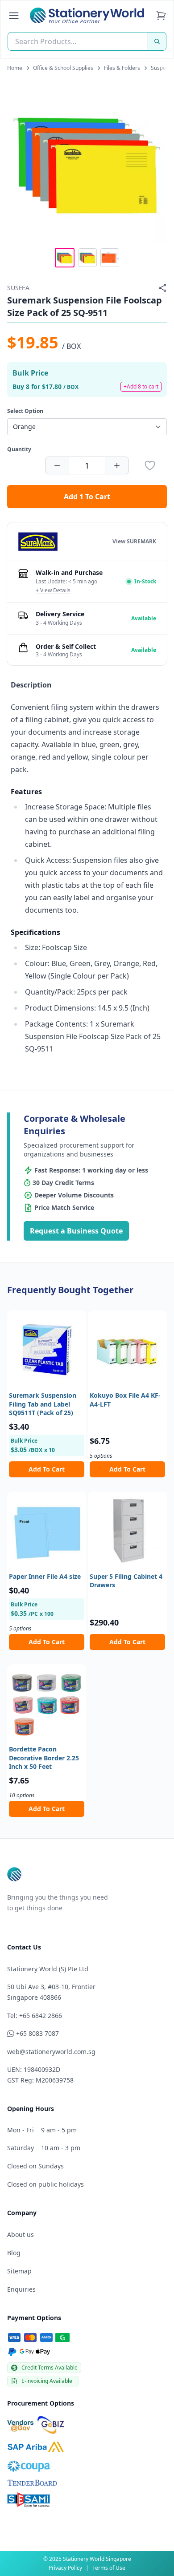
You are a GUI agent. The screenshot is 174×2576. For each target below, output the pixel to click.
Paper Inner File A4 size (45, 1576)
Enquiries (21, 2289)
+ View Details (53, 590)
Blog (14, 2253)
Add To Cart (47, 1469)
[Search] (157, 41)
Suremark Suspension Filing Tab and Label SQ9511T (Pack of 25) (43, 1404)
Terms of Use (109, 2568)
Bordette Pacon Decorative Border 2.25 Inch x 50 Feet (44, 1758)
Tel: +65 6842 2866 (35, 2016)
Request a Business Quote (76, 1231)
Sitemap (19, 2271)
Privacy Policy (65, 2568)
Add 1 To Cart (87, 497)
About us (21, 2234)
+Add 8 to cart (141, 386)
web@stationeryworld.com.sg (51, 2052)
